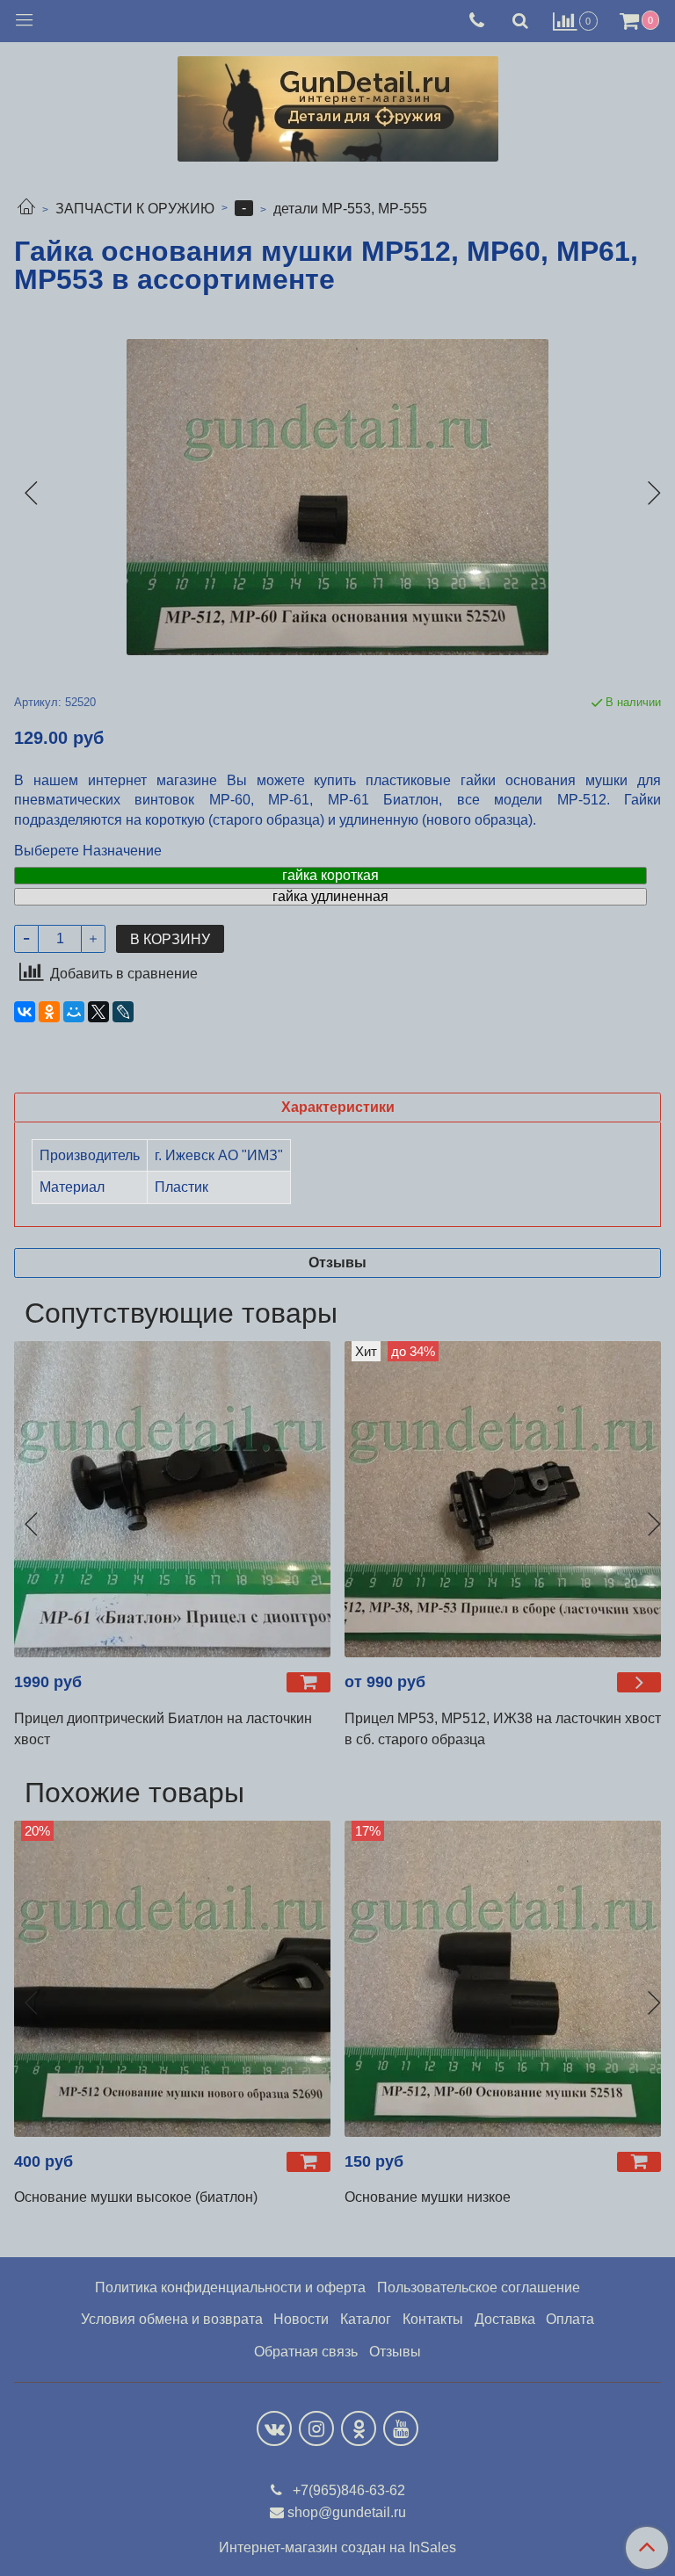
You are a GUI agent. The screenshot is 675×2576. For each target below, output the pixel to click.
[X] (98, 1012)
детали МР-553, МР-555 (350, 209)
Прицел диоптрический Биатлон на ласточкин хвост (163, 1729)
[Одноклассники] (49, 1012)
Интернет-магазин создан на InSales (337, 2548)
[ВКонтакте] (25, 1012)
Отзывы (395, 2352)
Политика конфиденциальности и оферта (230, 2287)
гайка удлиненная (330, 896)
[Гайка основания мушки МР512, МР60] (337, 497)
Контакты (433, 2319)
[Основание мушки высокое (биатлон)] (172, 1979)
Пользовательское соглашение (479, 2287)
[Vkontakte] (274, 2428)
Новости (301, 2319)
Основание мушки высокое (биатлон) (136, 2197)
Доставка (505, 2319)
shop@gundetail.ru (347, 2512)
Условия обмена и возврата (172, 2319)
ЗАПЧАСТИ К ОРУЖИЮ (135, 209)
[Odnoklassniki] (359, 2428)
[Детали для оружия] (338, 105)
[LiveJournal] (123, 1012)
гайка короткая (330, 875)
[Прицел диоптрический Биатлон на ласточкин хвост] (172, 1499)
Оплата (570, 2319)
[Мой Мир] (74, 1012)
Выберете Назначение (88, 851)
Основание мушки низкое (428, 2197)
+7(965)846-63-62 (347, 2490)
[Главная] (26, 209)
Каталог (366, 2319)
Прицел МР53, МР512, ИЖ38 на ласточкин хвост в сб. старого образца (503, 1729)
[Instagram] (316, 2428)
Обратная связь (306, 2352)
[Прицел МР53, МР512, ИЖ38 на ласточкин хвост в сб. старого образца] (503, 1499)
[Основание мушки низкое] (503, 1979)
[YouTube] (401, 2428)
